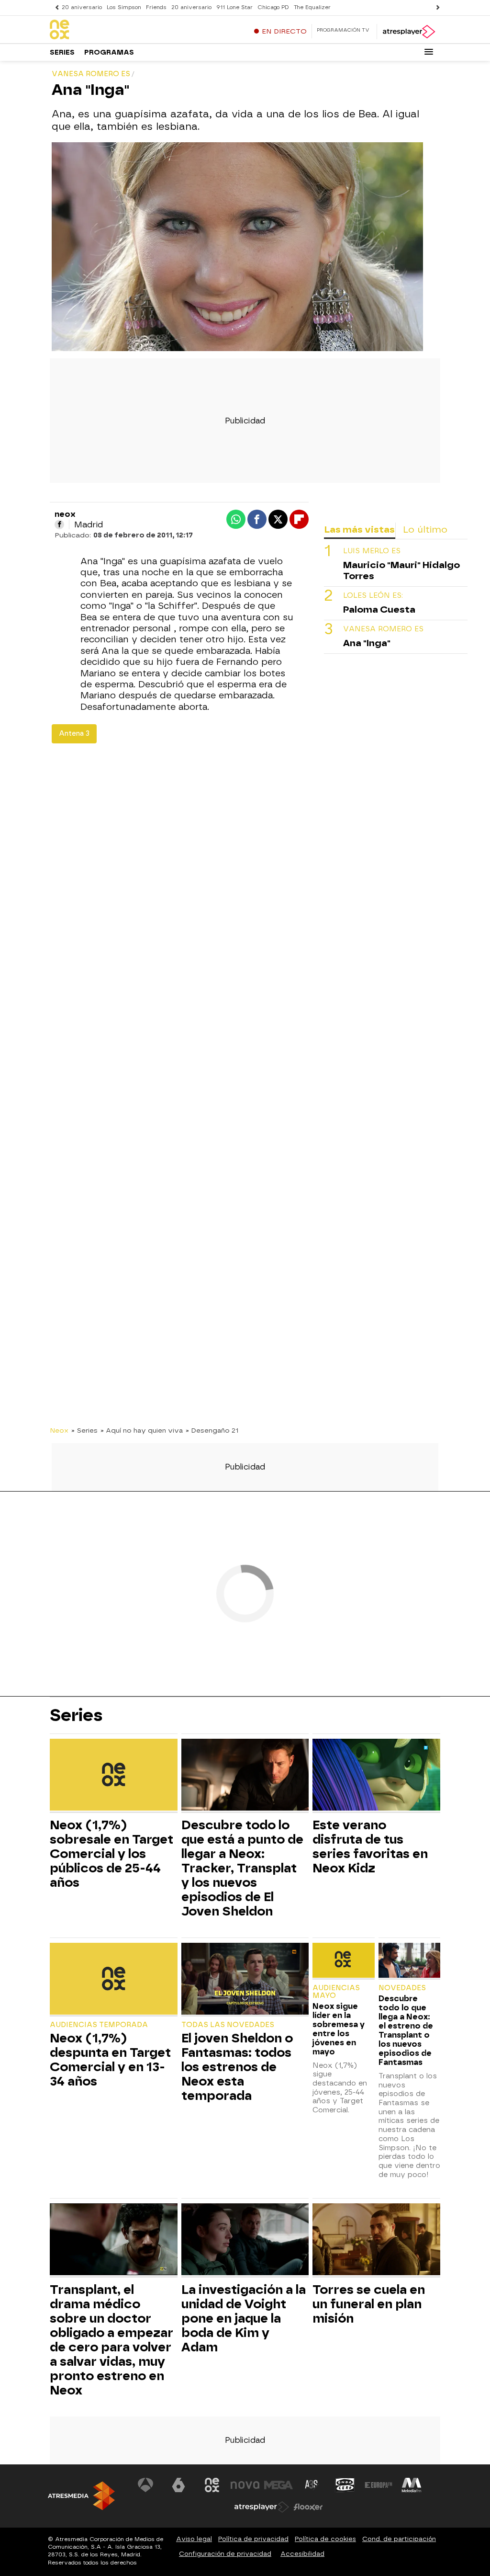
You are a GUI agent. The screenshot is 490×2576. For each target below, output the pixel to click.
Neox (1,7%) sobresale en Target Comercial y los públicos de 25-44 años (111, 1854)
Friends (156, 7)
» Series (84, 1430)
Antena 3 (74, 734)
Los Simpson (124, 7)
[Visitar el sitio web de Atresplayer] (262, 2507)
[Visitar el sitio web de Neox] (212, 2485)
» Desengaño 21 (212, 1430)
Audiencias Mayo (336, 1992)
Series (62, 52)
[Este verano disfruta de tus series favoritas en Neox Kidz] (376, 1776)
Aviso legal (194, 2539)
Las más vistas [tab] (359, 530)
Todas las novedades (228, 2025)
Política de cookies (325, 2539)
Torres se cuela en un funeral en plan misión (369, 2304)
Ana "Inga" (367, 643)
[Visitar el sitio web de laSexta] (178, 2485)
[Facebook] (59, 524)
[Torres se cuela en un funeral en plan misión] (376, 2240)
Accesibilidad (302, 2554)
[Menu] (429, 52)
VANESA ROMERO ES (383, 629)
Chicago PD (273, 7)
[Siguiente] (435, 7)
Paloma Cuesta (379, 610)
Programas (109, 52)
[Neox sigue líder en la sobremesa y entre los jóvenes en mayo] (343, 1961)
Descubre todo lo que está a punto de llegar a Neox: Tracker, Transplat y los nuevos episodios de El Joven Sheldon (242, 1868)
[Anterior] (55, 7)
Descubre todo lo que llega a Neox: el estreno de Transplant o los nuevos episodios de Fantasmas (406, 2030)
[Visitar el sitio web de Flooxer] (308, 2507)
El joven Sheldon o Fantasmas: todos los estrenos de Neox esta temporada (237, 2067)
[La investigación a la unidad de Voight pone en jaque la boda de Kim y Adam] (245, 2240)
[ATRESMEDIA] (81, 2496)
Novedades (402, 1988)
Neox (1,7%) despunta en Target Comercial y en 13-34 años (110, 2060)
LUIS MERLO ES (372, 551)
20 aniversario (82, 7)
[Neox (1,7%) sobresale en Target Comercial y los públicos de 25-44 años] (114, 1776)
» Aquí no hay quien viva (142, 1430)
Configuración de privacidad (225, 2554)
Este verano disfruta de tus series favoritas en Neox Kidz (370, 1847)
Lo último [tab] (425, 530)
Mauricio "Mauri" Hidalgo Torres (401, 570)
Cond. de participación (399, 2539)
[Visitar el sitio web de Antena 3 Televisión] (145, 2485)
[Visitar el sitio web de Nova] (245, 2485)
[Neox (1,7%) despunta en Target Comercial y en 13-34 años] (114, 1980)
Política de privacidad (253, 2539)
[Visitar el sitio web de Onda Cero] (345, 2485)
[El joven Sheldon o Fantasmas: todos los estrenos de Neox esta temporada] (245, 1980)
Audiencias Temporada (99, 2025)
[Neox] (110, 30)
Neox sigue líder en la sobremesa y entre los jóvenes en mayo (339, 2029)
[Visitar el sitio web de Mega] (278, 2485)
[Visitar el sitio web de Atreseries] (312, 2485)
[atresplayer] (408, 32)
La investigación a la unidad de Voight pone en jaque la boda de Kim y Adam (244, 2318)
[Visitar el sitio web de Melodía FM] (412, 2485)
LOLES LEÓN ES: (373, 596)
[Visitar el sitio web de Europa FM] (379, 2485)
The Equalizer (312, 7)
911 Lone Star (234, 7)
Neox (59, 1430)
